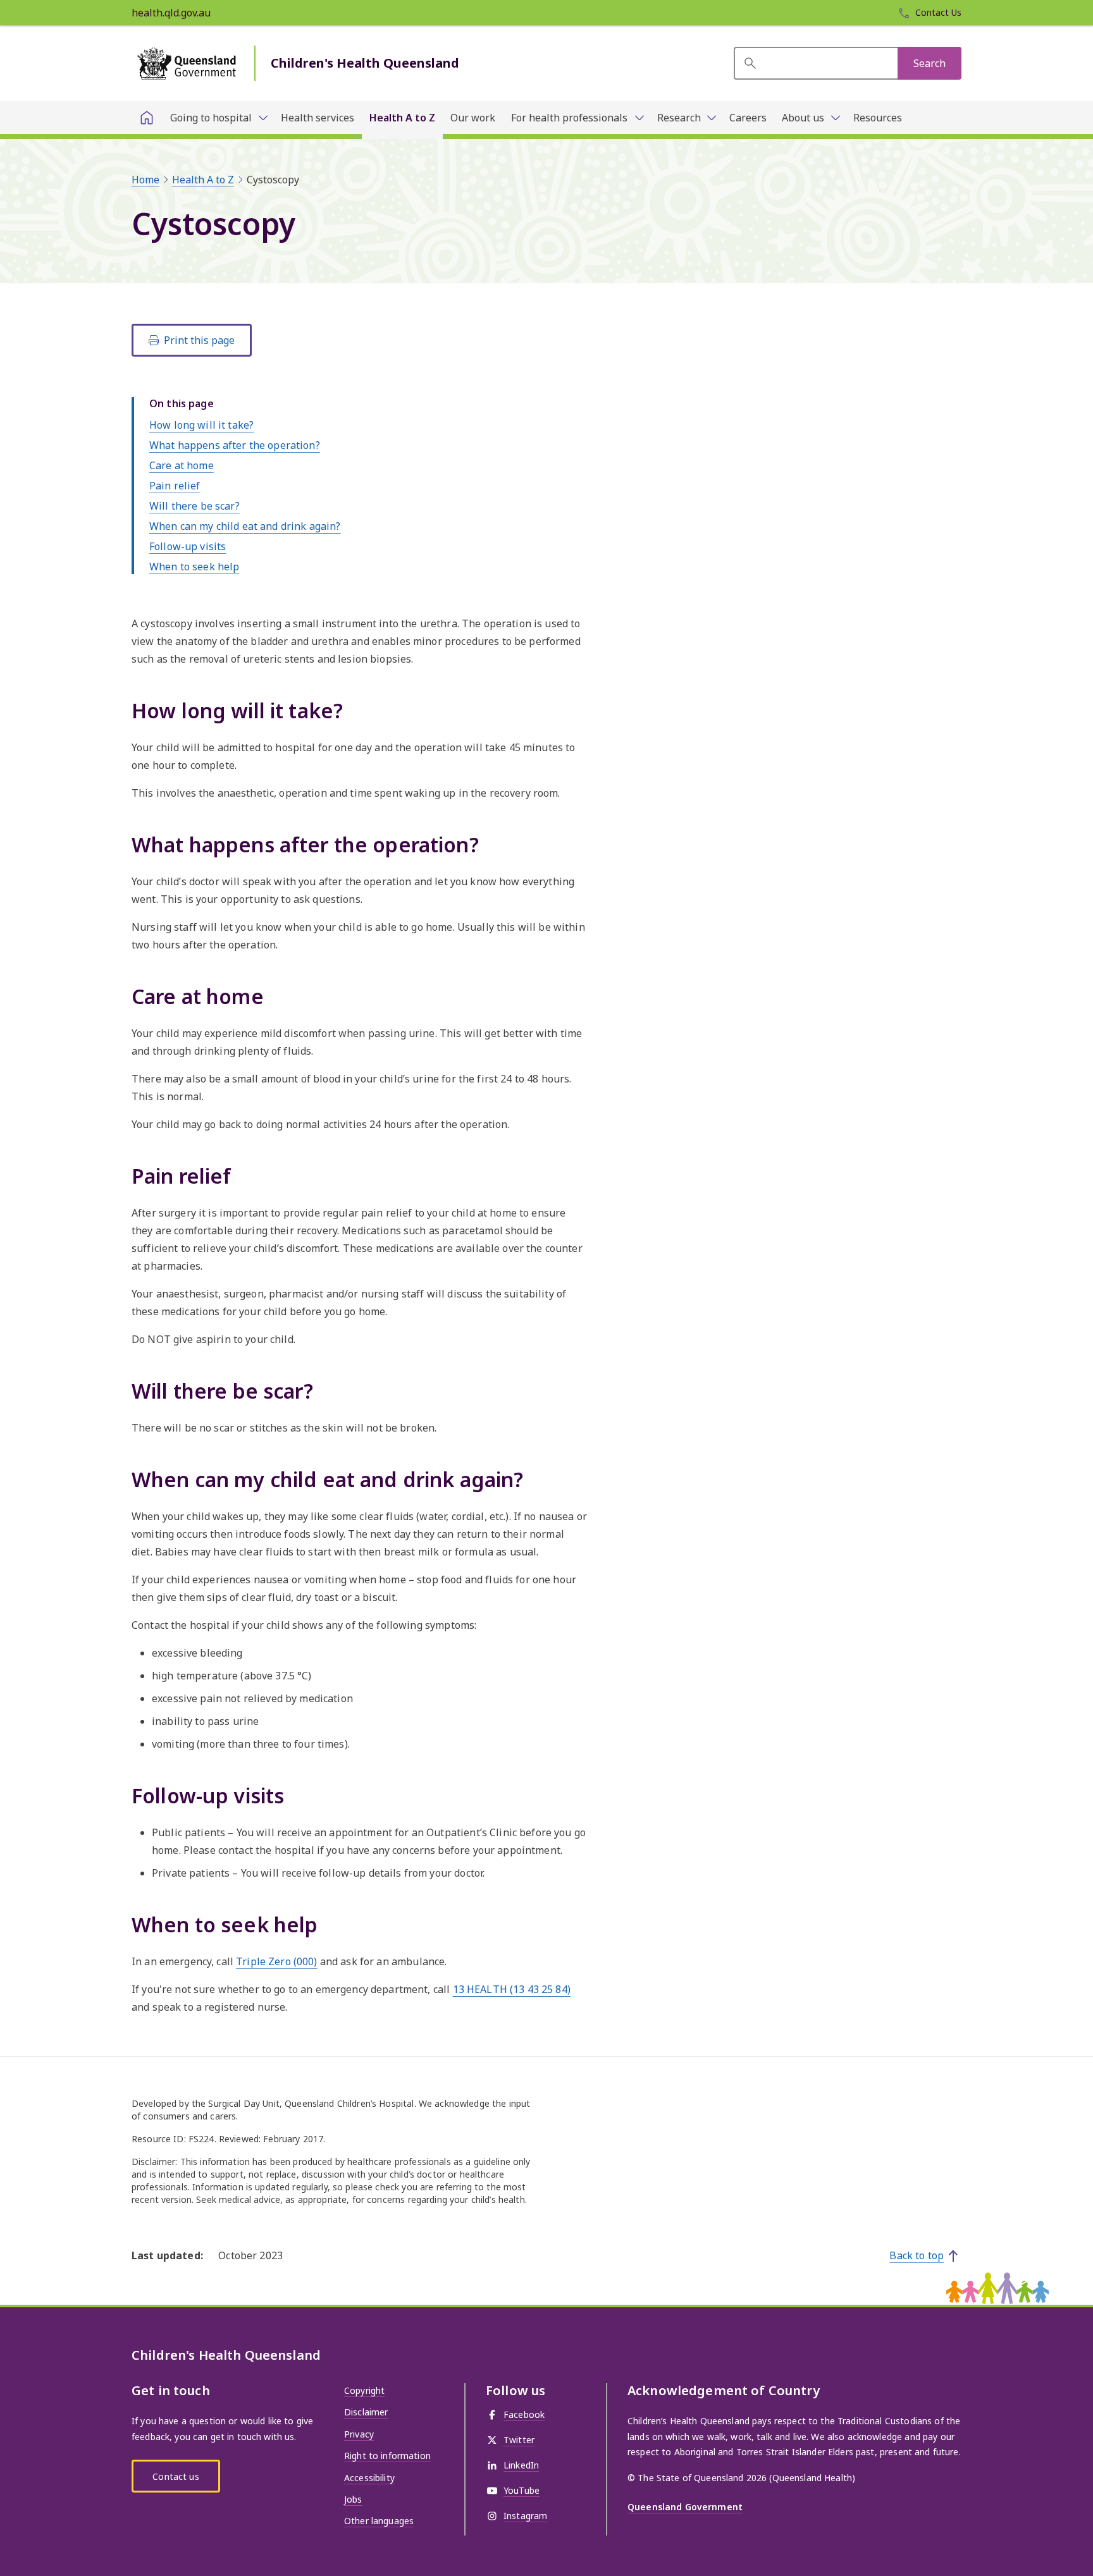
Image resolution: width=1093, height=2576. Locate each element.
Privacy (359, 2434)
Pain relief (175, 486)
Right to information (387, 2456)
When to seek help (194, 567)
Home (145, 180)
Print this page (199, 340)
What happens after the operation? (235, 445)
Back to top (917, 2255)
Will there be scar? (195, 506)
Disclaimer (366, 2412)
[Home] (147, 118)
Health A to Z (402, 118)
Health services (318, 118)
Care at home (182, 465)
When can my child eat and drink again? (245, 526)
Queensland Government (685, 2507)
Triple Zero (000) (276, 1961)
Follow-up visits (188, 546)
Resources (878, 118)
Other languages (379, 2521)
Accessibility (369, 2478)
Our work (473, 118)
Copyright (364, 2390)
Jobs (353, 2499)
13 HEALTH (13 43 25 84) (512, 1989)
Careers (748, 118)
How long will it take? (201, 425)
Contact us (176, 2476)
